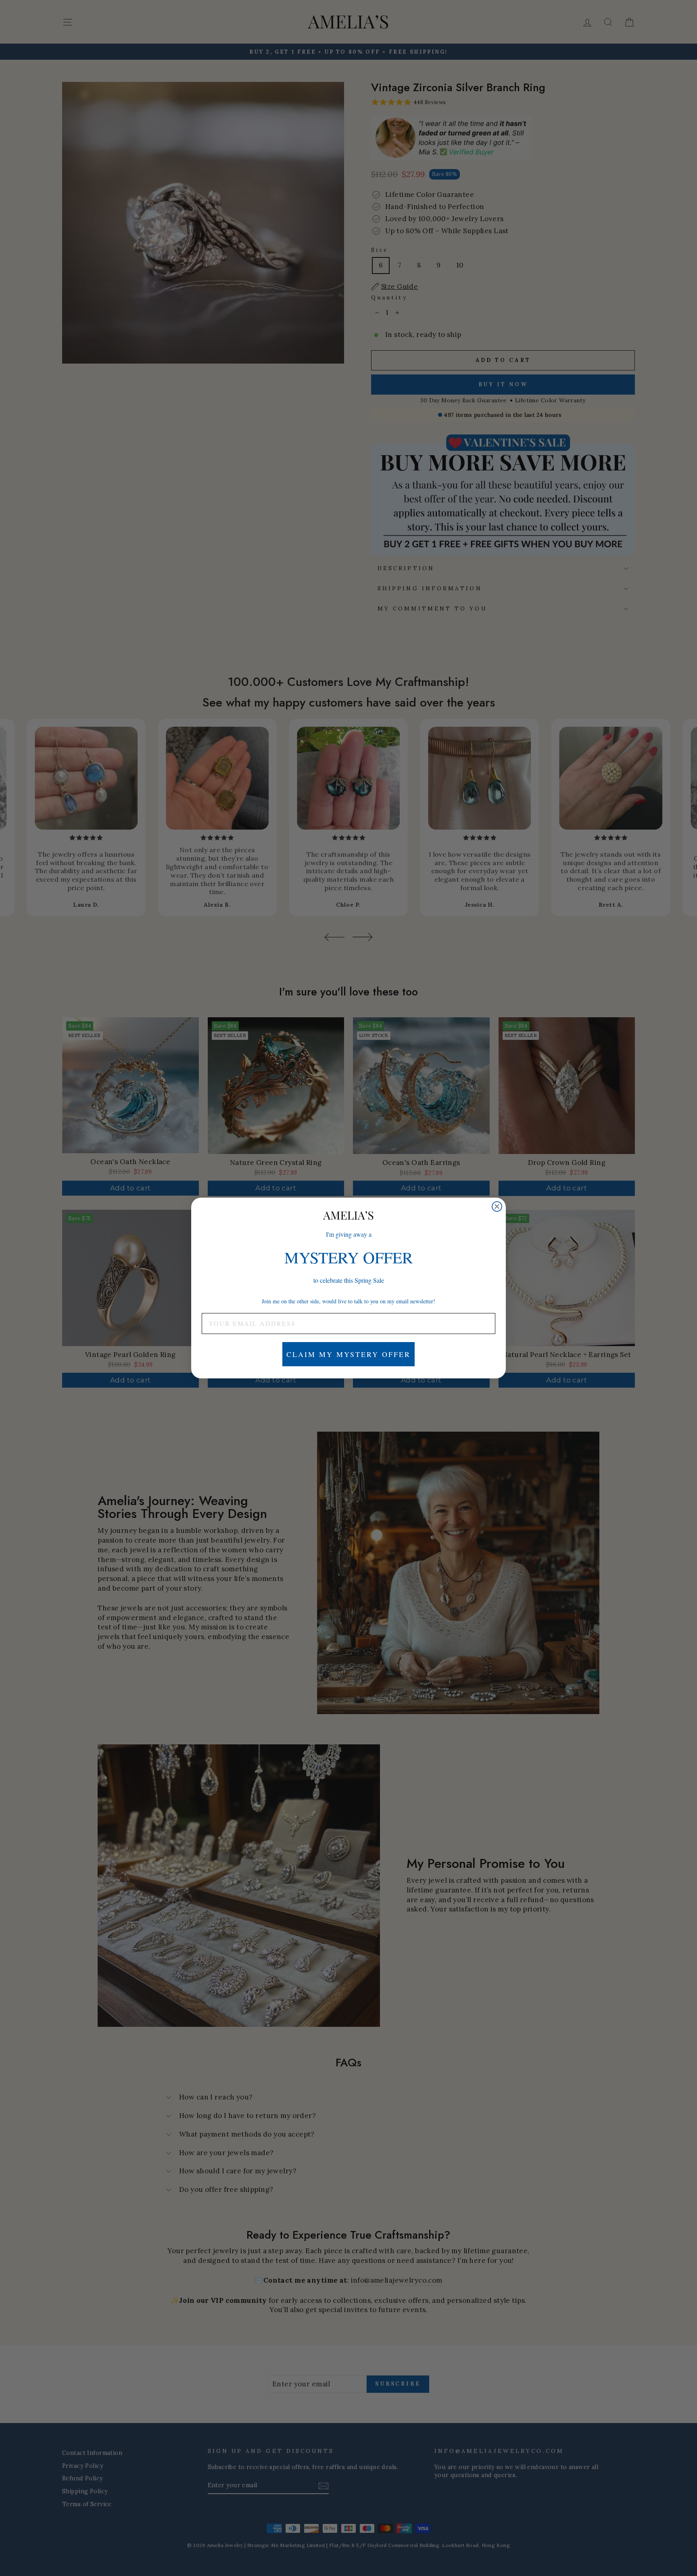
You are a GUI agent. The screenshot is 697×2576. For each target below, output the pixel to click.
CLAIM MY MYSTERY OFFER (348, 1354)
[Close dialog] (497, 1206)
